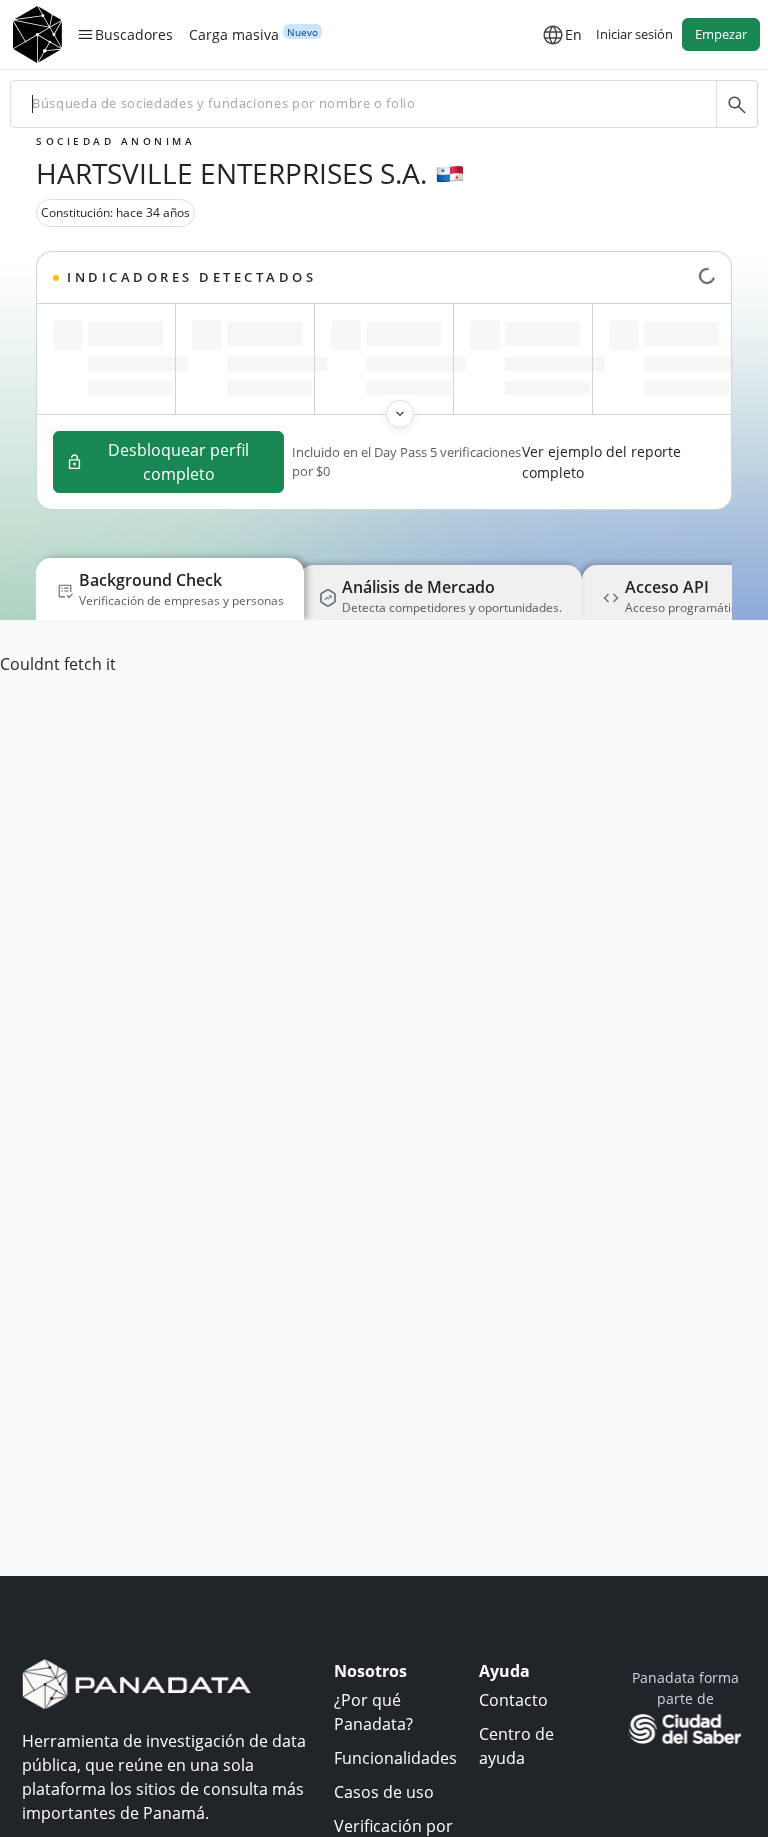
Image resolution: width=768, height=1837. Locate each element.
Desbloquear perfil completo (178, 462)
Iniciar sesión (634, 34)
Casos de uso (384, 1792)
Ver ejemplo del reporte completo (601, 462)
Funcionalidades (395, 1758)
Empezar (721, 34)
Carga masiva (234, 35)
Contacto (513, 1700)
